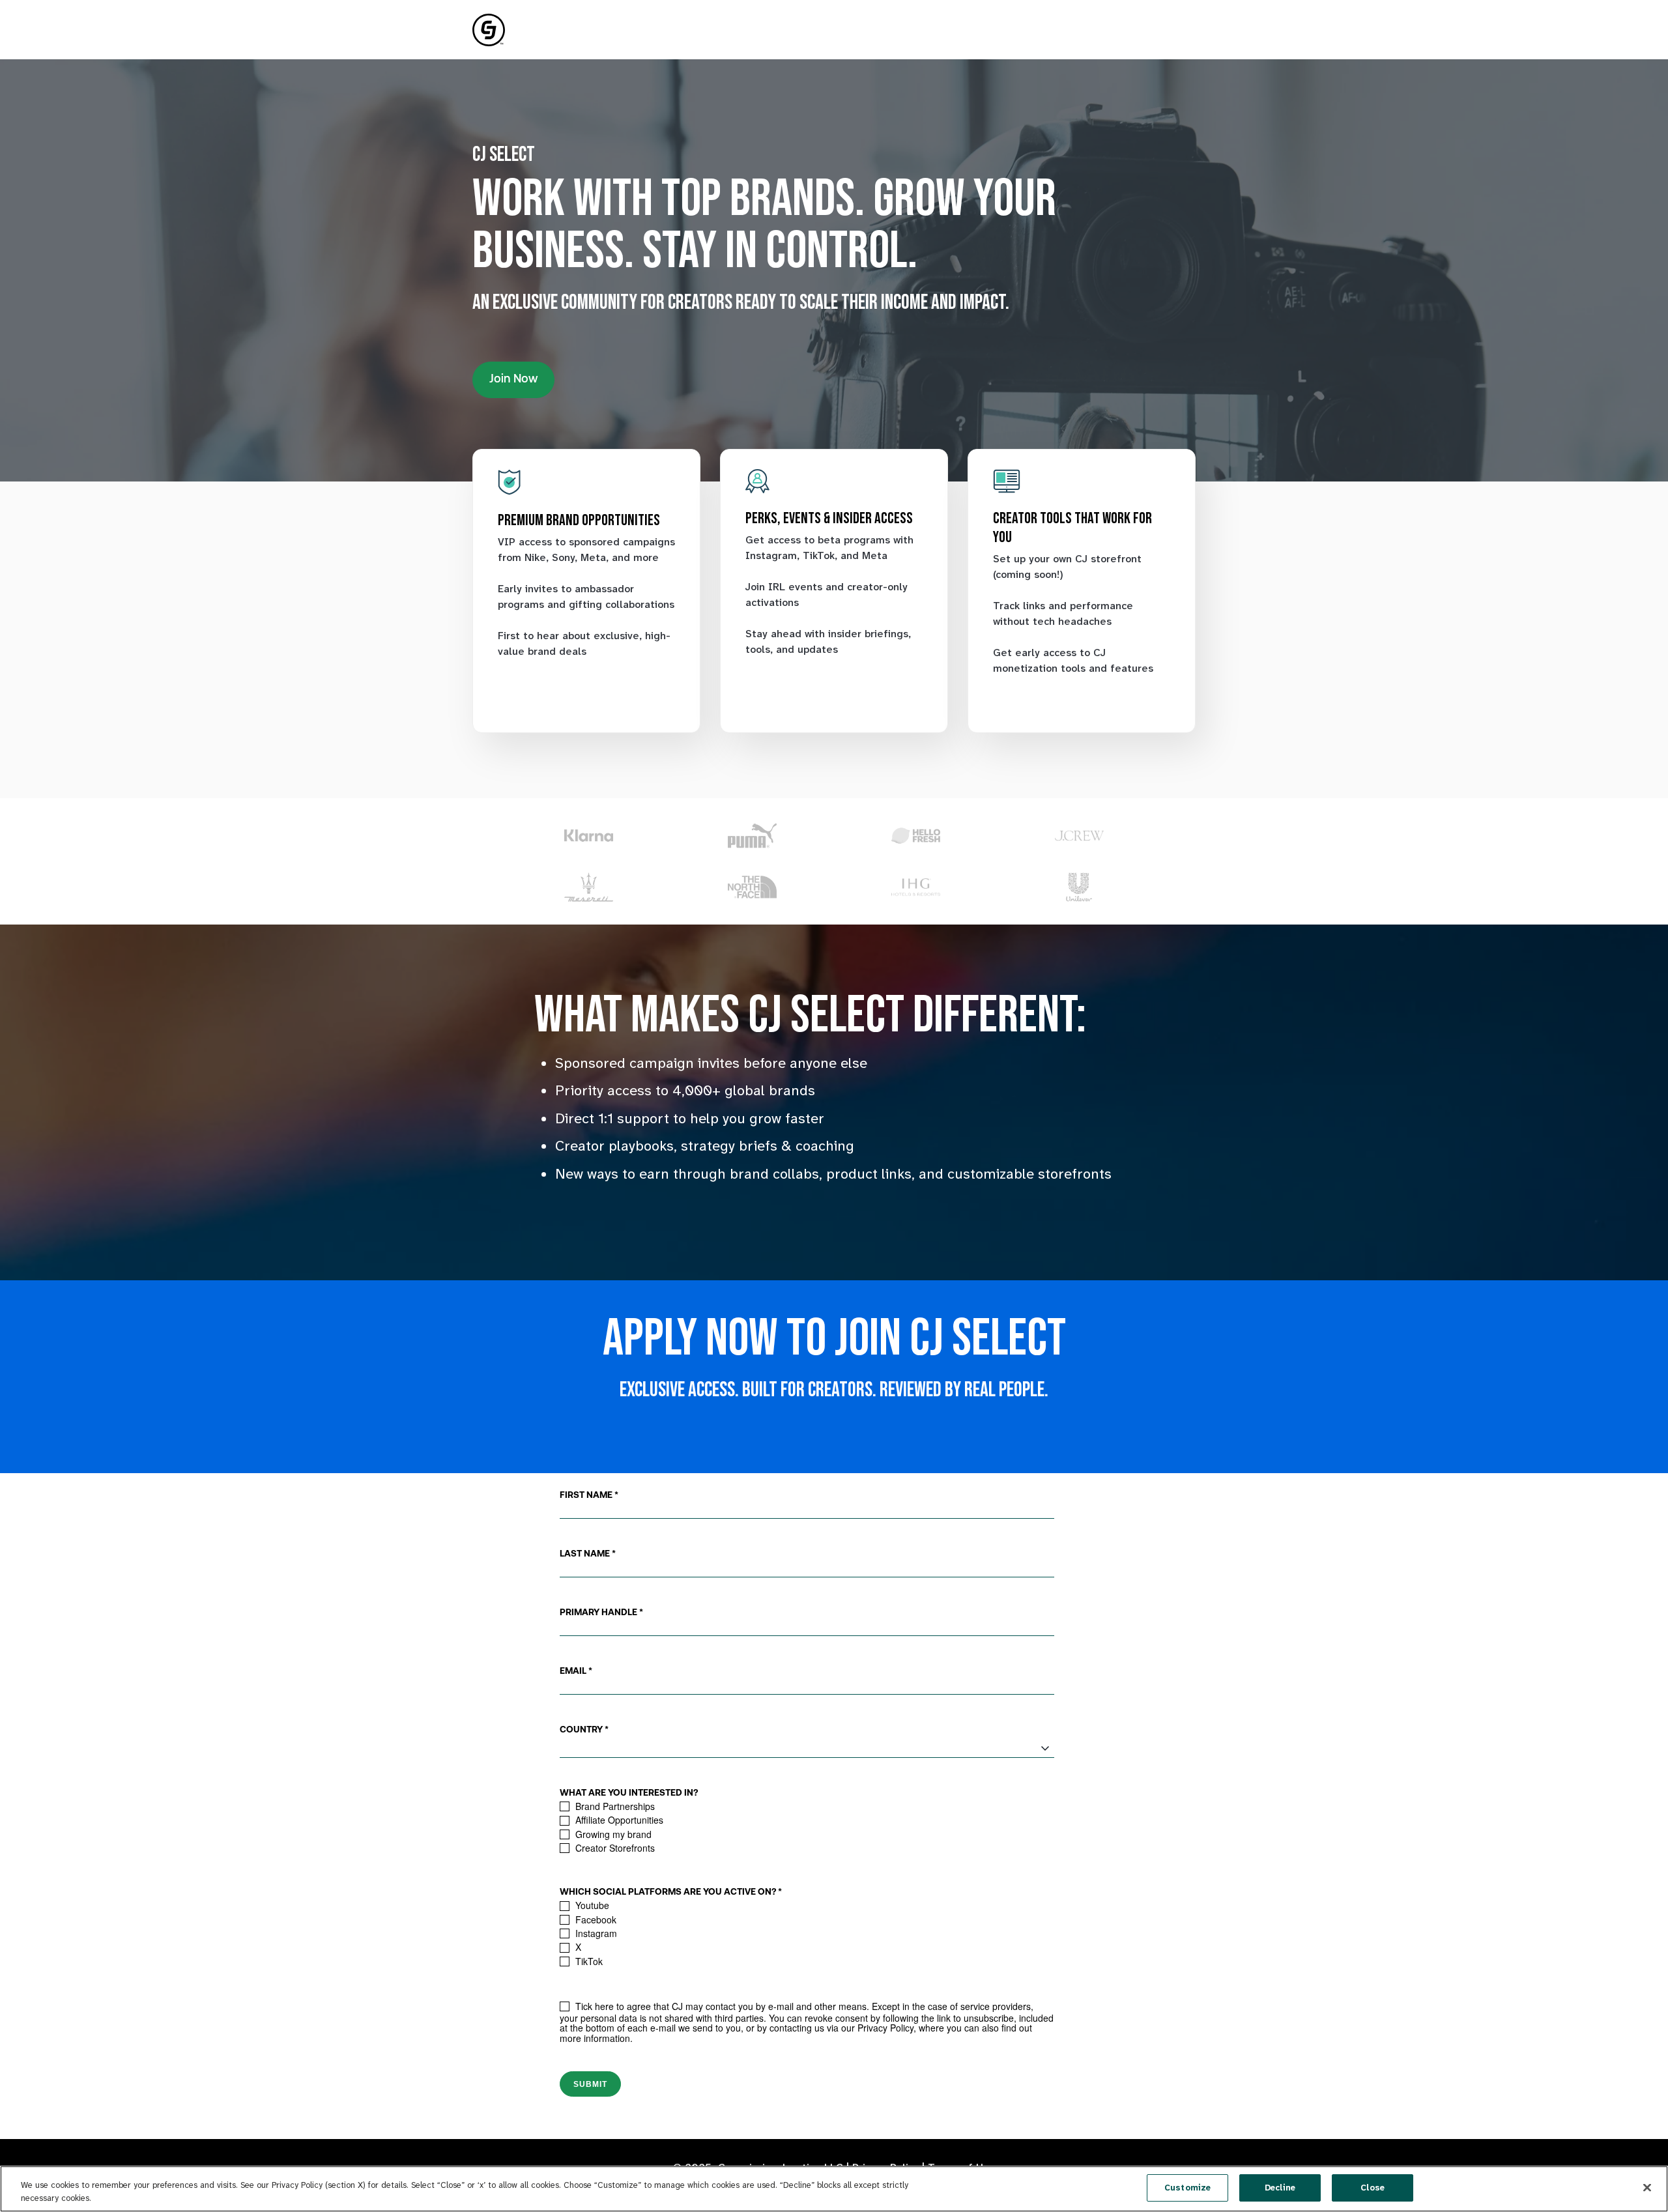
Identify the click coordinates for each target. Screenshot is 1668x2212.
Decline (1280, 2188)
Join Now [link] (513, 380)
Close (1373, 2188)
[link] (489, 29)
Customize (1187, 2188)
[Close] (1647, 2187)
